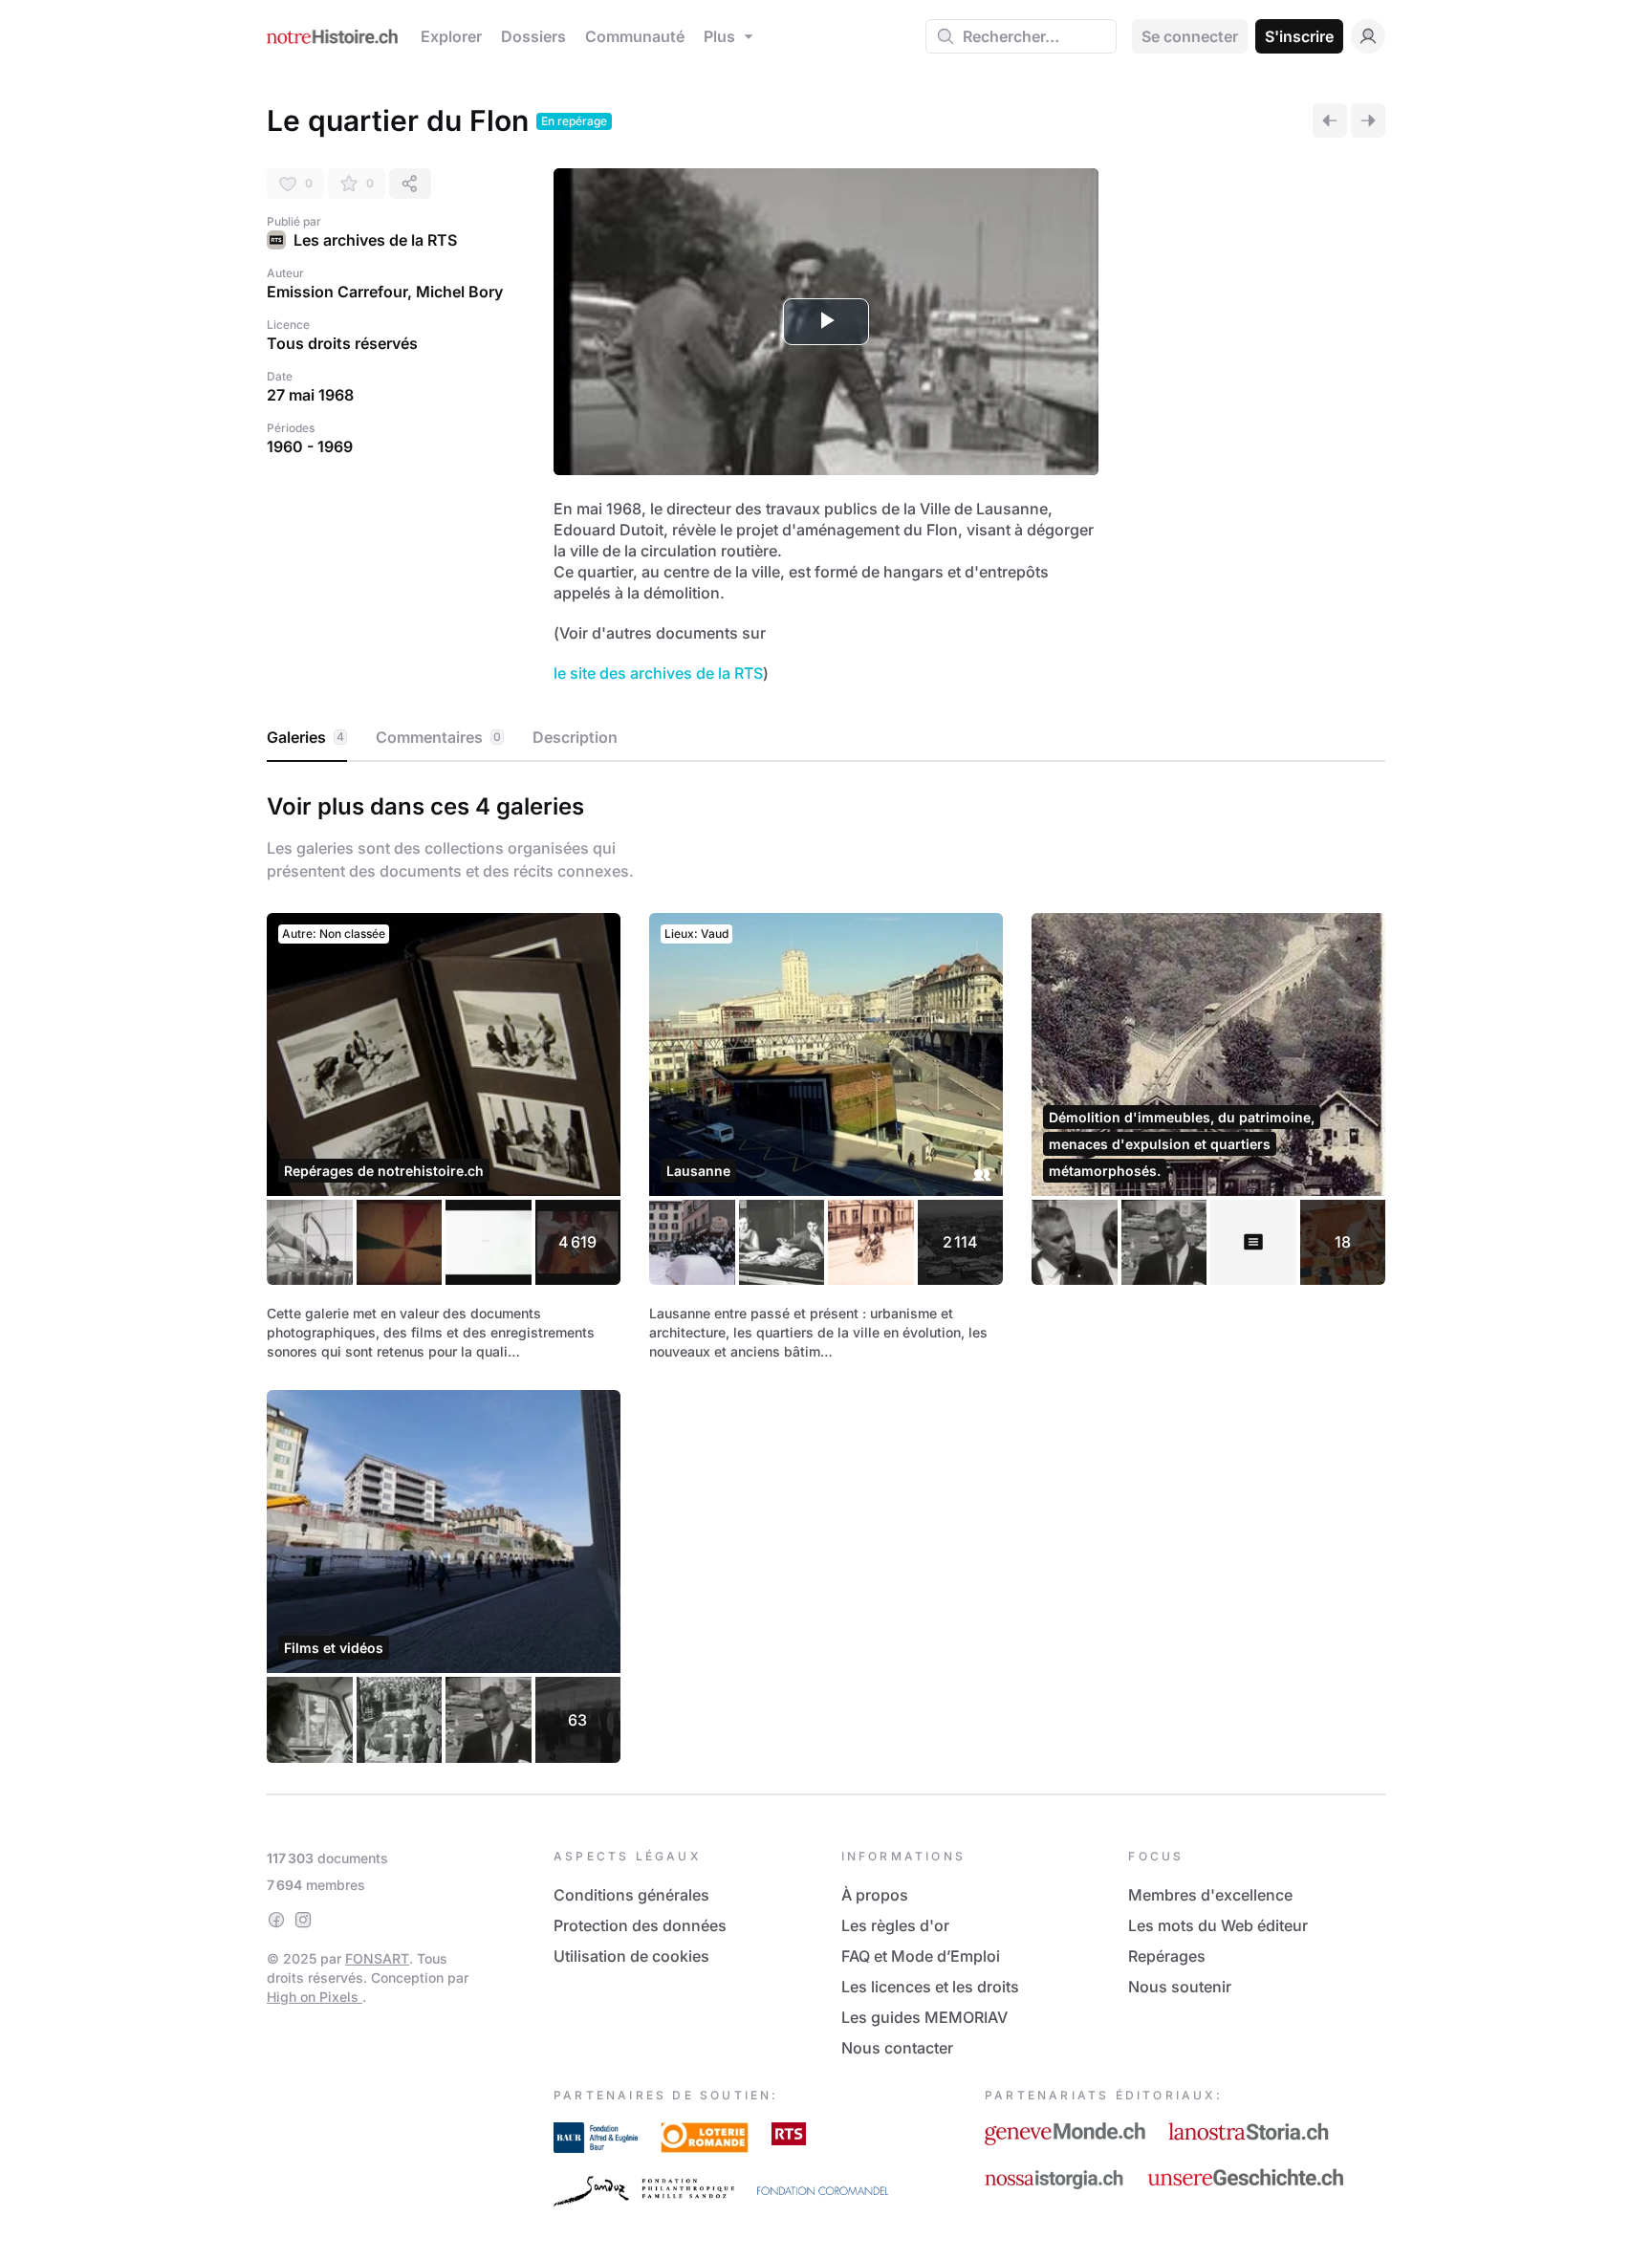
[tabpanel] (826, 1274)
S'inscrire (1299, 36)
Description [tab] (575, 737)
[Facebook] (276, 1920)
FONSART (377, 1958)
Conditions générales (631, 1895)
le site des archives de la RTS (658, 673)
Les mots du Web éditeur (1218, 1925)
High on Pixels (315, 1997)
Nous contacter (897, 2048)
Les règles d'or (895, 1925)
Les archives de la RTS (375, 240)
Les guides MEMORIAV (924, 2017)
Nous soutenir (1180, 1987)
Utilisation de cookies (631, 1956)
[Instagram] (303, 1920)
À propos (875, 1895)
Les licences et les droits (930, 1987)
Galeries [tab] (305, 737)
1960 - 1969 (310, 446)
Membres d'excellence (1210, 1895)
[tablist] (826, 738)
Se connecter (1190, 36)
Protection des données (640, 1925)
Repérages (1167, 1956)
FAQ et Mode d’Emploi (921, 1956)
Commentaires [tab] (438, 737)
